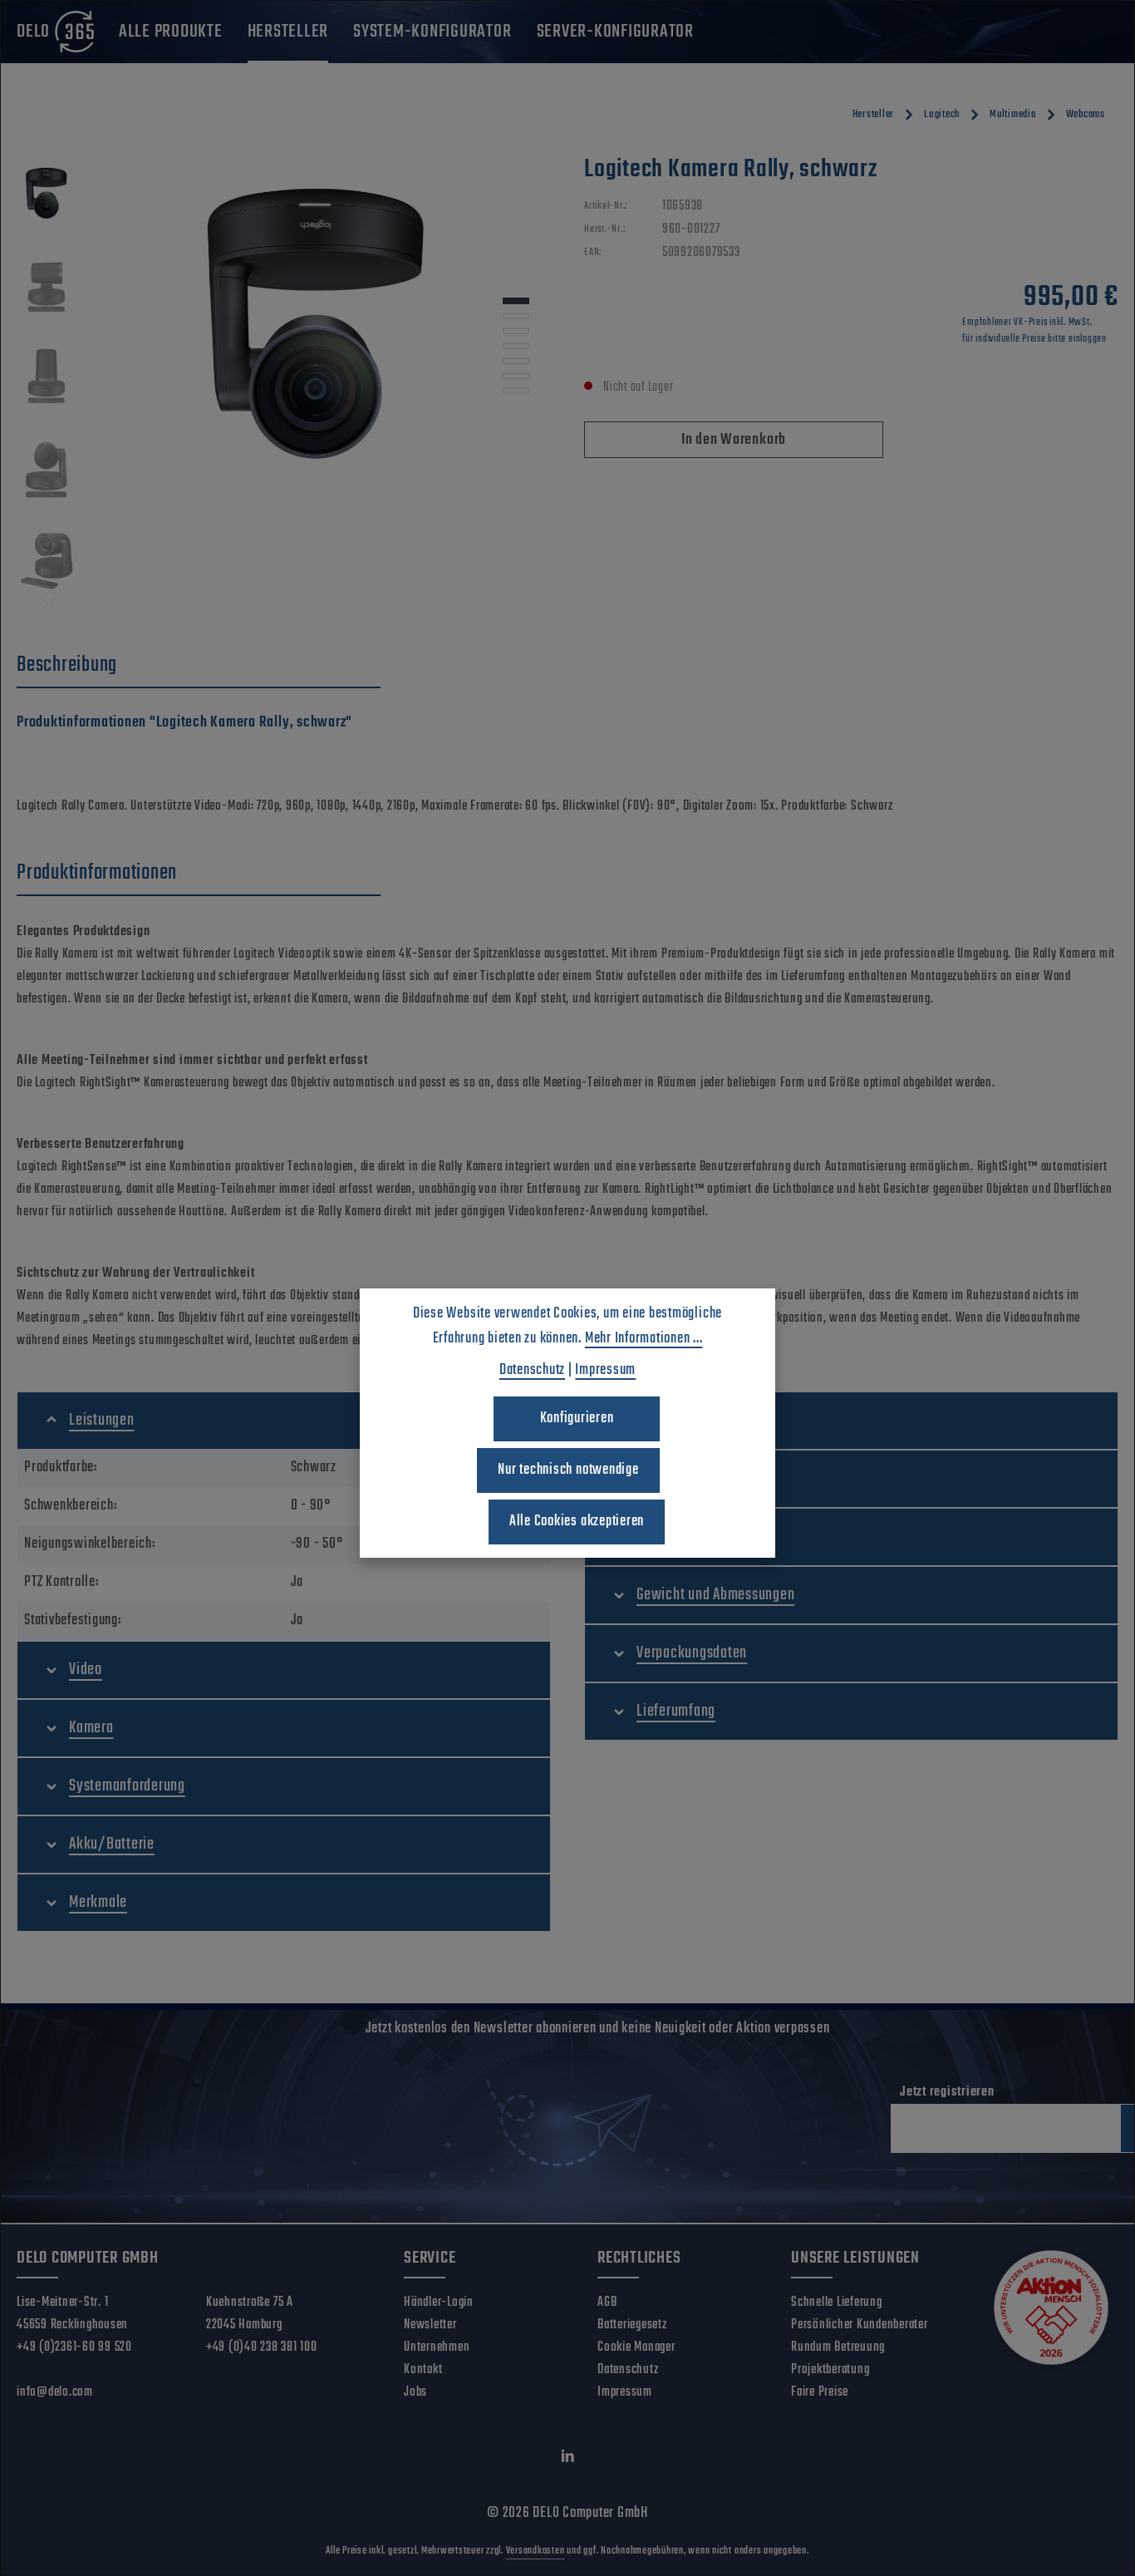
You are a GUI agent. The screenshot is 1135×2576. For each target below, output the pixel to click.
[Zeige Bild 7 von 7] (516, 391)
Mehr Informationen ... (644, 1339)
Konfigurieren (577, 1419)
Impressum (625, 2392)
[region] (284, 382)
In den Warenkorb (734, 440)
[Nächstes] (48, 602)
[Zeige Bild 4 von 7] (516, 346)
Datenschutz (628, 2370)
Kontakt (423, 2370)
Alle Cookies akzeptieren (577, 1522)
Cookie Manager (636, 2347)
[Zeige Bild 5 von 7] (516, 361)
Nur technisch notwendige (568, 1470)
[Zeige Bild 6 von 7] (516, 376)
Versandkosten (536, 2551)
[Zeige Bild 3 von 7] (516, 331)
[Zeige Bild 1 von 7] (516, 301)
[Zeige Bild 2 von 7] (516, 316)
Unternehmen (437, 2347)
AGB (607, 2303)
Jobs (415, 2392)
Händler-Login (439, 2303)
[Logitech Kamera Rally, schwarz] (323, 332)
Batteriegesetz (632, 2325)
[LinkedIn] (568, 2460)
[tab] (199, 666)
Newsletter (430, 2325)
